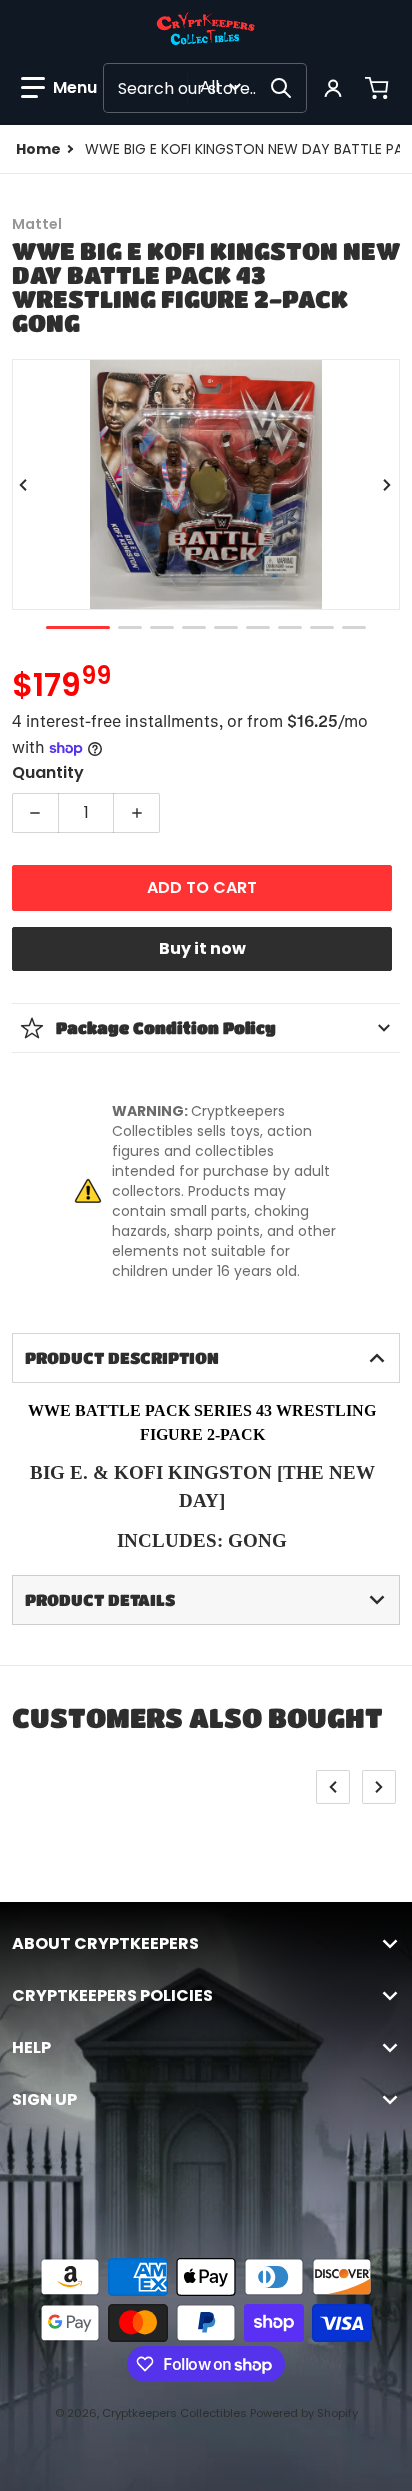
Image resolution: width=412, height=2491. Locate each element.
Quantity (48, 772)
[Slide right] (388, 485)
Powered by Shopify (304, 2413)
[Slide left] (24, 485)
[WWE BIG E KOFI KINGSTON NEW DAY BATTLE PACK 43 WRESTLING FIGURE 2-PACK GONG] (78, 627)
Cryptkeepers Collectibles (176, 2413)
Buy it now (202, 948)
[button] (59, 88)
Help (31, 2048)
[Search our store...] (281, 88)
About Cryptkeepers (105, 1944)
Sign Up (44, 2100)
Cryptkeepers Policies (112, 1996)
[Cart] (379, 88)
